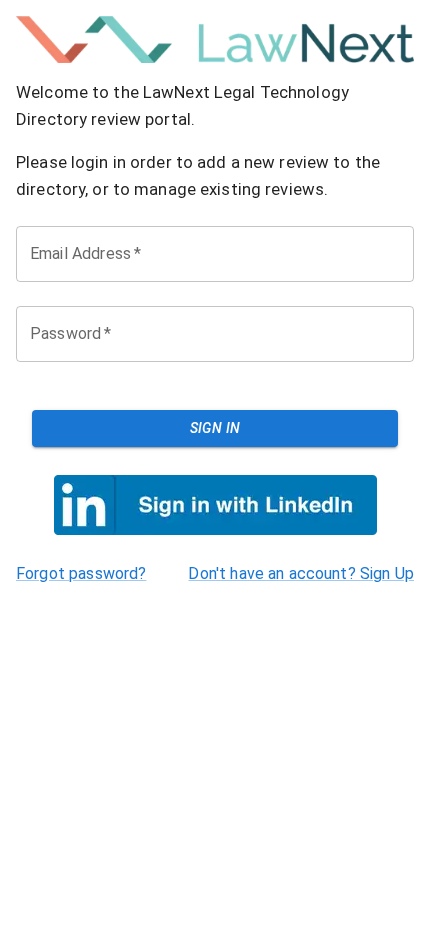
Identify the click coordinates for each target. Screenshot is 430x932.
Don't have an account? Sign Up (301, 573)
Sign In (215, 428)
